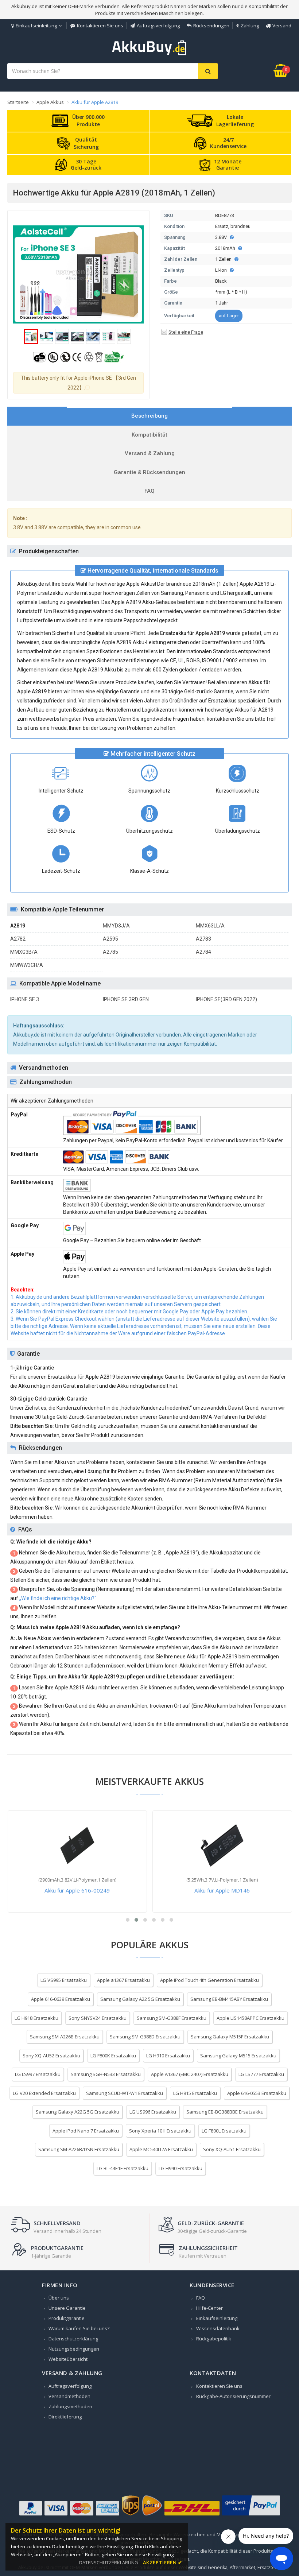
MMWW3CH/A (27, 965)
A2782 (18, 939)
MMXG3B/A (24, 952)
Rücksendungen (211, 26)
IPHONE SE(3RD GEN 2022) (226, 999)
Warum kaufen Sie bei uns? (79, 2328)
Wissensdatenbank (218, 2328)
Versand (282, 26)
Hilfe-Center (209, 2308)
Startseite (18, 102)
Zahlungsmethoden (70, 2406)
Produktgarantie (67, 2318)
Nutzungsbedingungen (74, 2349)
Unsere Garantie (67, 2308)
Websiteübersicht (68, 2359)
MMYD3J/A (116, 926)
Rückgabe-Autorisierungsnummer (233, 2396)
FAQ (201, 2298)
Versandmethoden (69, 2396)
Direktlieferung (65, 2417)
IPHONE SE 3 (25, 999)
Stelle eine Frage (186, 332)
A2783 (203, 939)
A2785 (110, 952)
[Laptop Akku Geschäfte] (149, 54)
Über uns (59, 2298)
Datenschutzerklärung (73, 2339)
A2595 (110, 939)
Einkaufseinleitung (36, 26)
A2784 (203, 952)
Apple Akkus (50, 102)
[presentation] (149, 416)
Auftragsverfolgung (158, 26)
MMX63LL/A (210, 926)
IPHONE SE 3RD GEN (126, 999)
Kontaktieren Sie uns (100, 26)
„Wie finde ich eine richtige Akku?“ (58, 1598)
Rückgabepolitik (214, 2339)
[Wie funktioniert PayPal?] (251, 2515)
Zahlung (250, 26)
